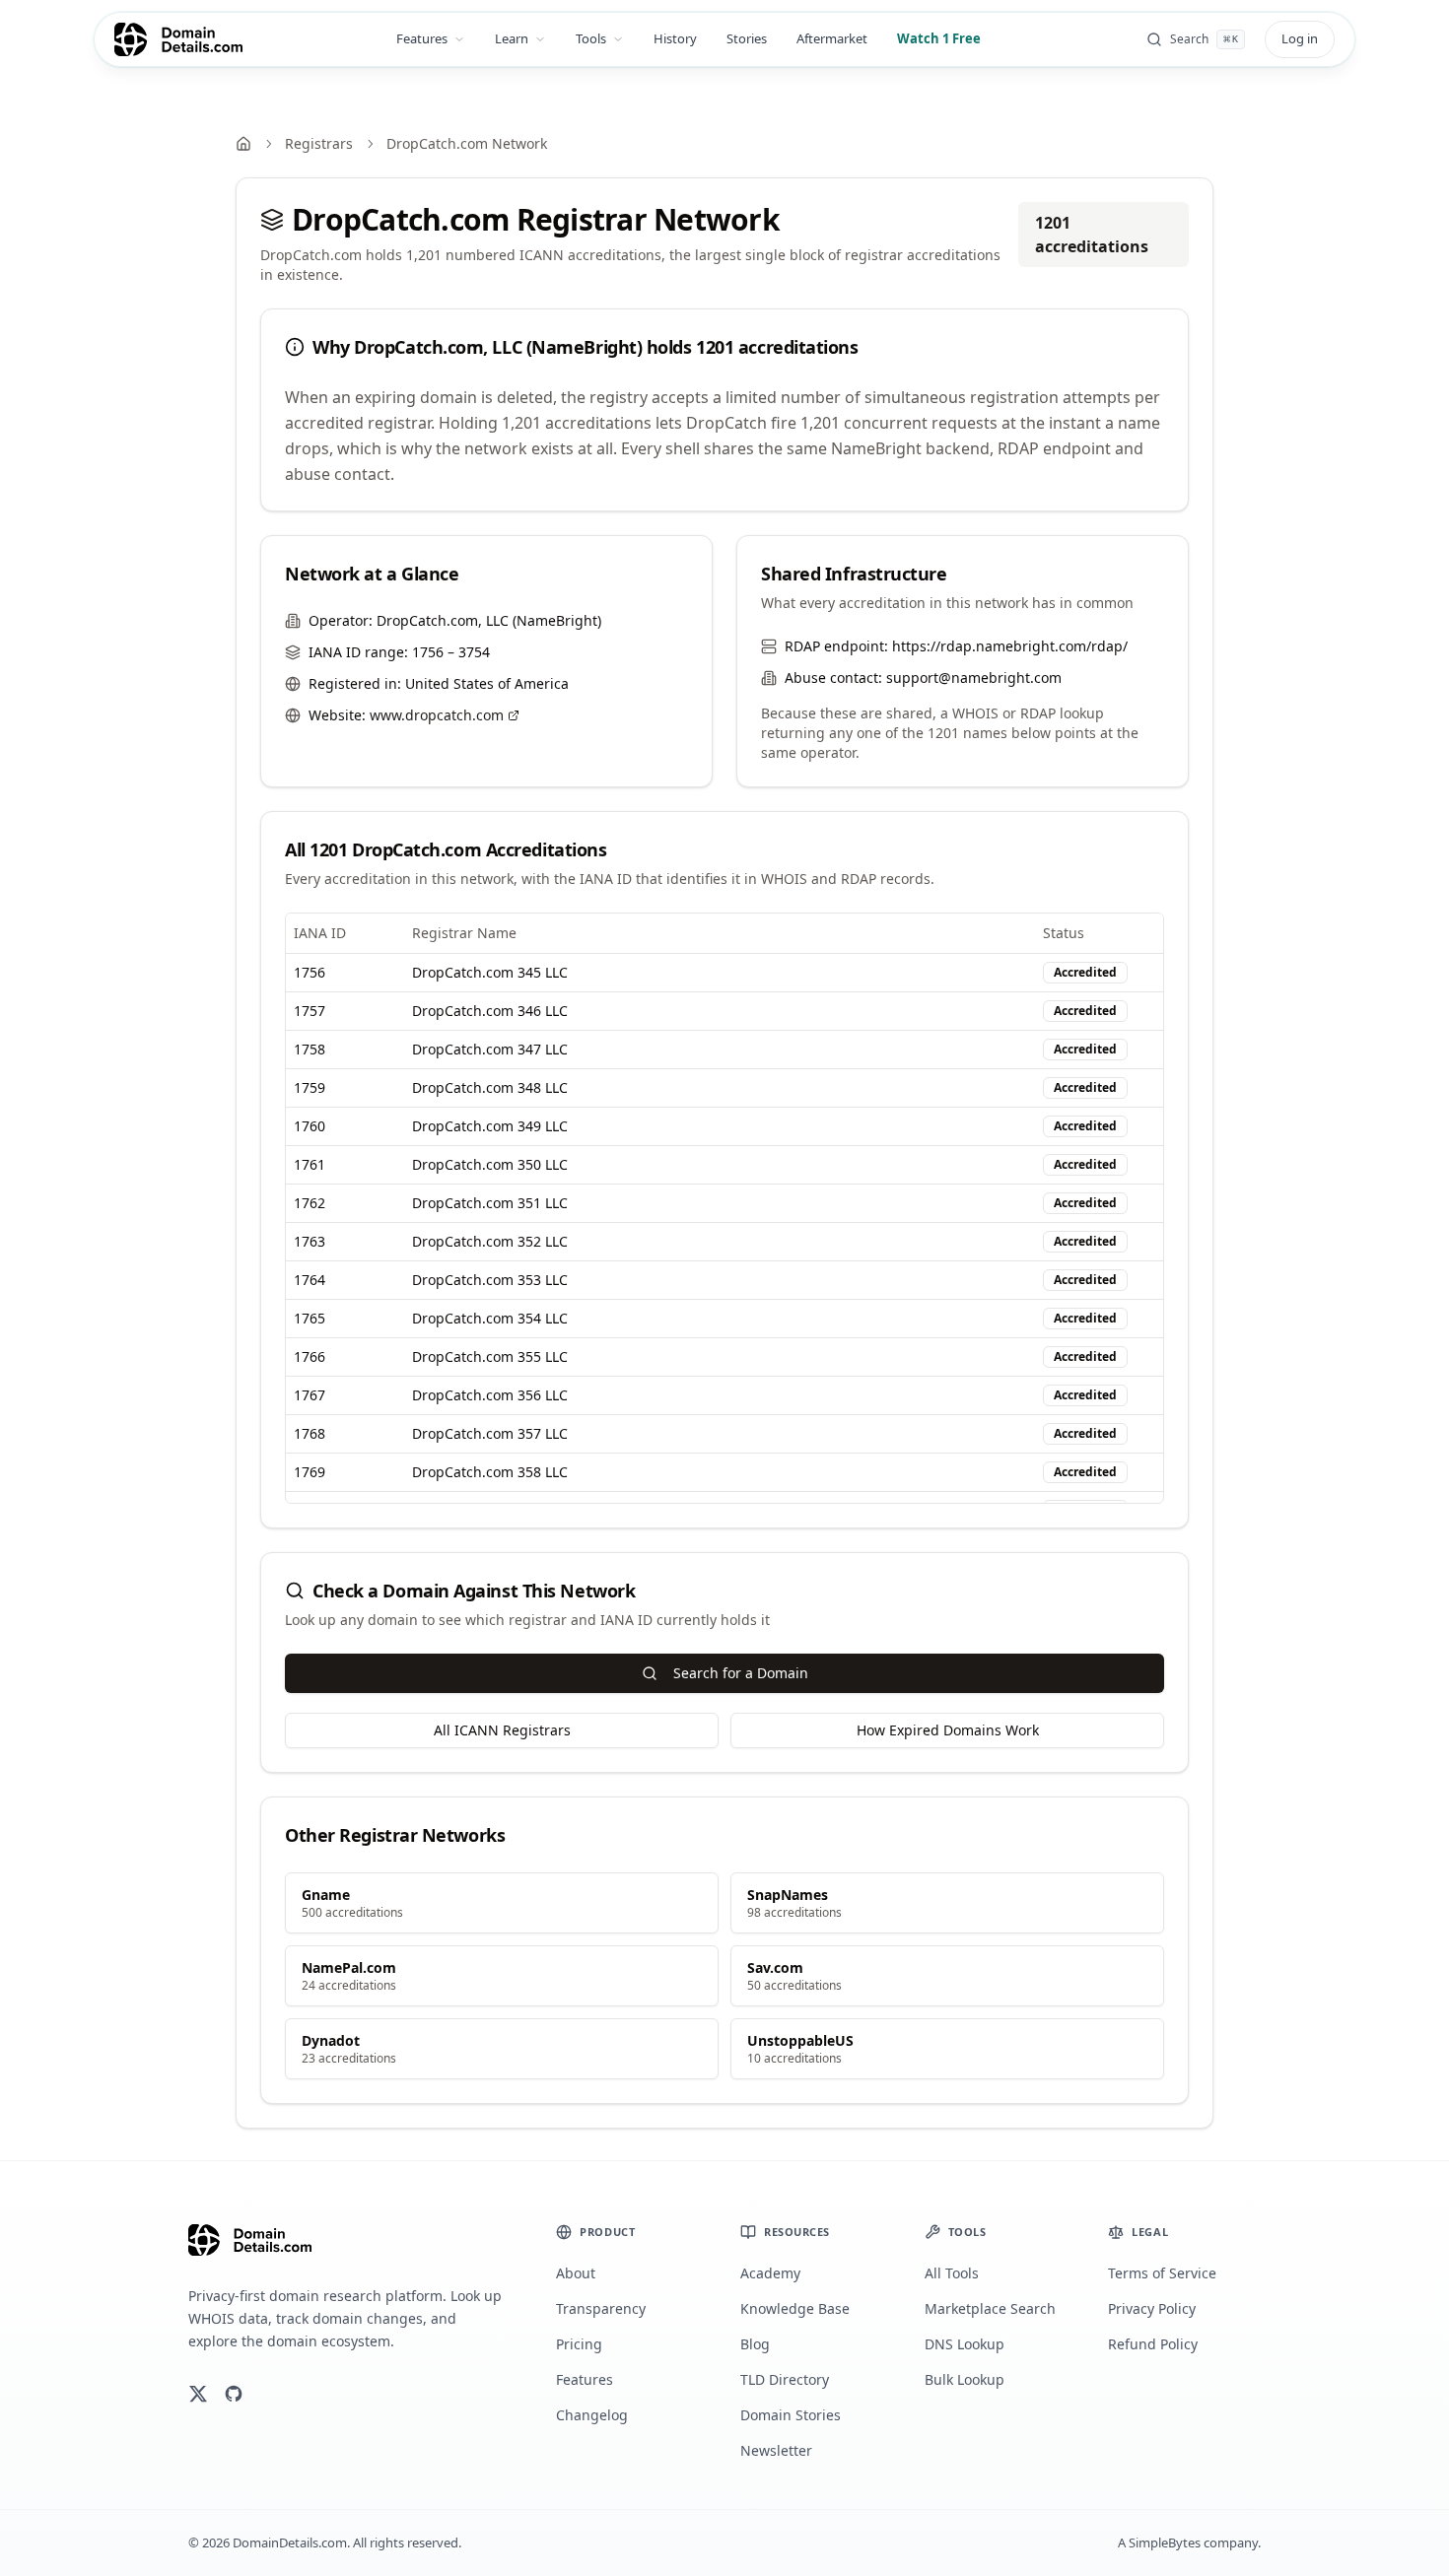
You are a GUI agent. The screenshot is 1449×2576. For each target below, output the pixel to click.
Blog (755, 2344)
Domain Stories (791, 2415)
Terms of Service (1162, 2273)
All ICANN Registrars (502, 1730)
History (675, 38)
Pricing (579, 2344)
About (576, 2273)
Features (422, 38)
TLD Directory (785, 2379)
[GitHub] (234, 2394)
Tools (591, 38)
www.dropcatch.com (437, 715)
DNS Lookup (965, 2344)
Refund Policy (1153, 2344)
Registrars (319, 143)
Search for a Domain (741, 1673)
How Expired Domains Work (948, 1730)
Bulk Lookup (965, 2379)
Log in (1300, 38)
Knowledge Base (795, 2308)
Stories (747, 38)
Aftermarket (832, 38)
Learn (512, 38)
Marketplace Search (990, 2308)
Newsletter (776, 2450)
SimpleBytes (1165, 2542)
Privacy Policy (1152, 2308)
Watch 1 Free (939, 38)
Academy (770, 2273)
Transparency (601, 2308)
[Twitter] (198, 2394)
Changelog (592, 2415)
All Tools (952, 2273)
